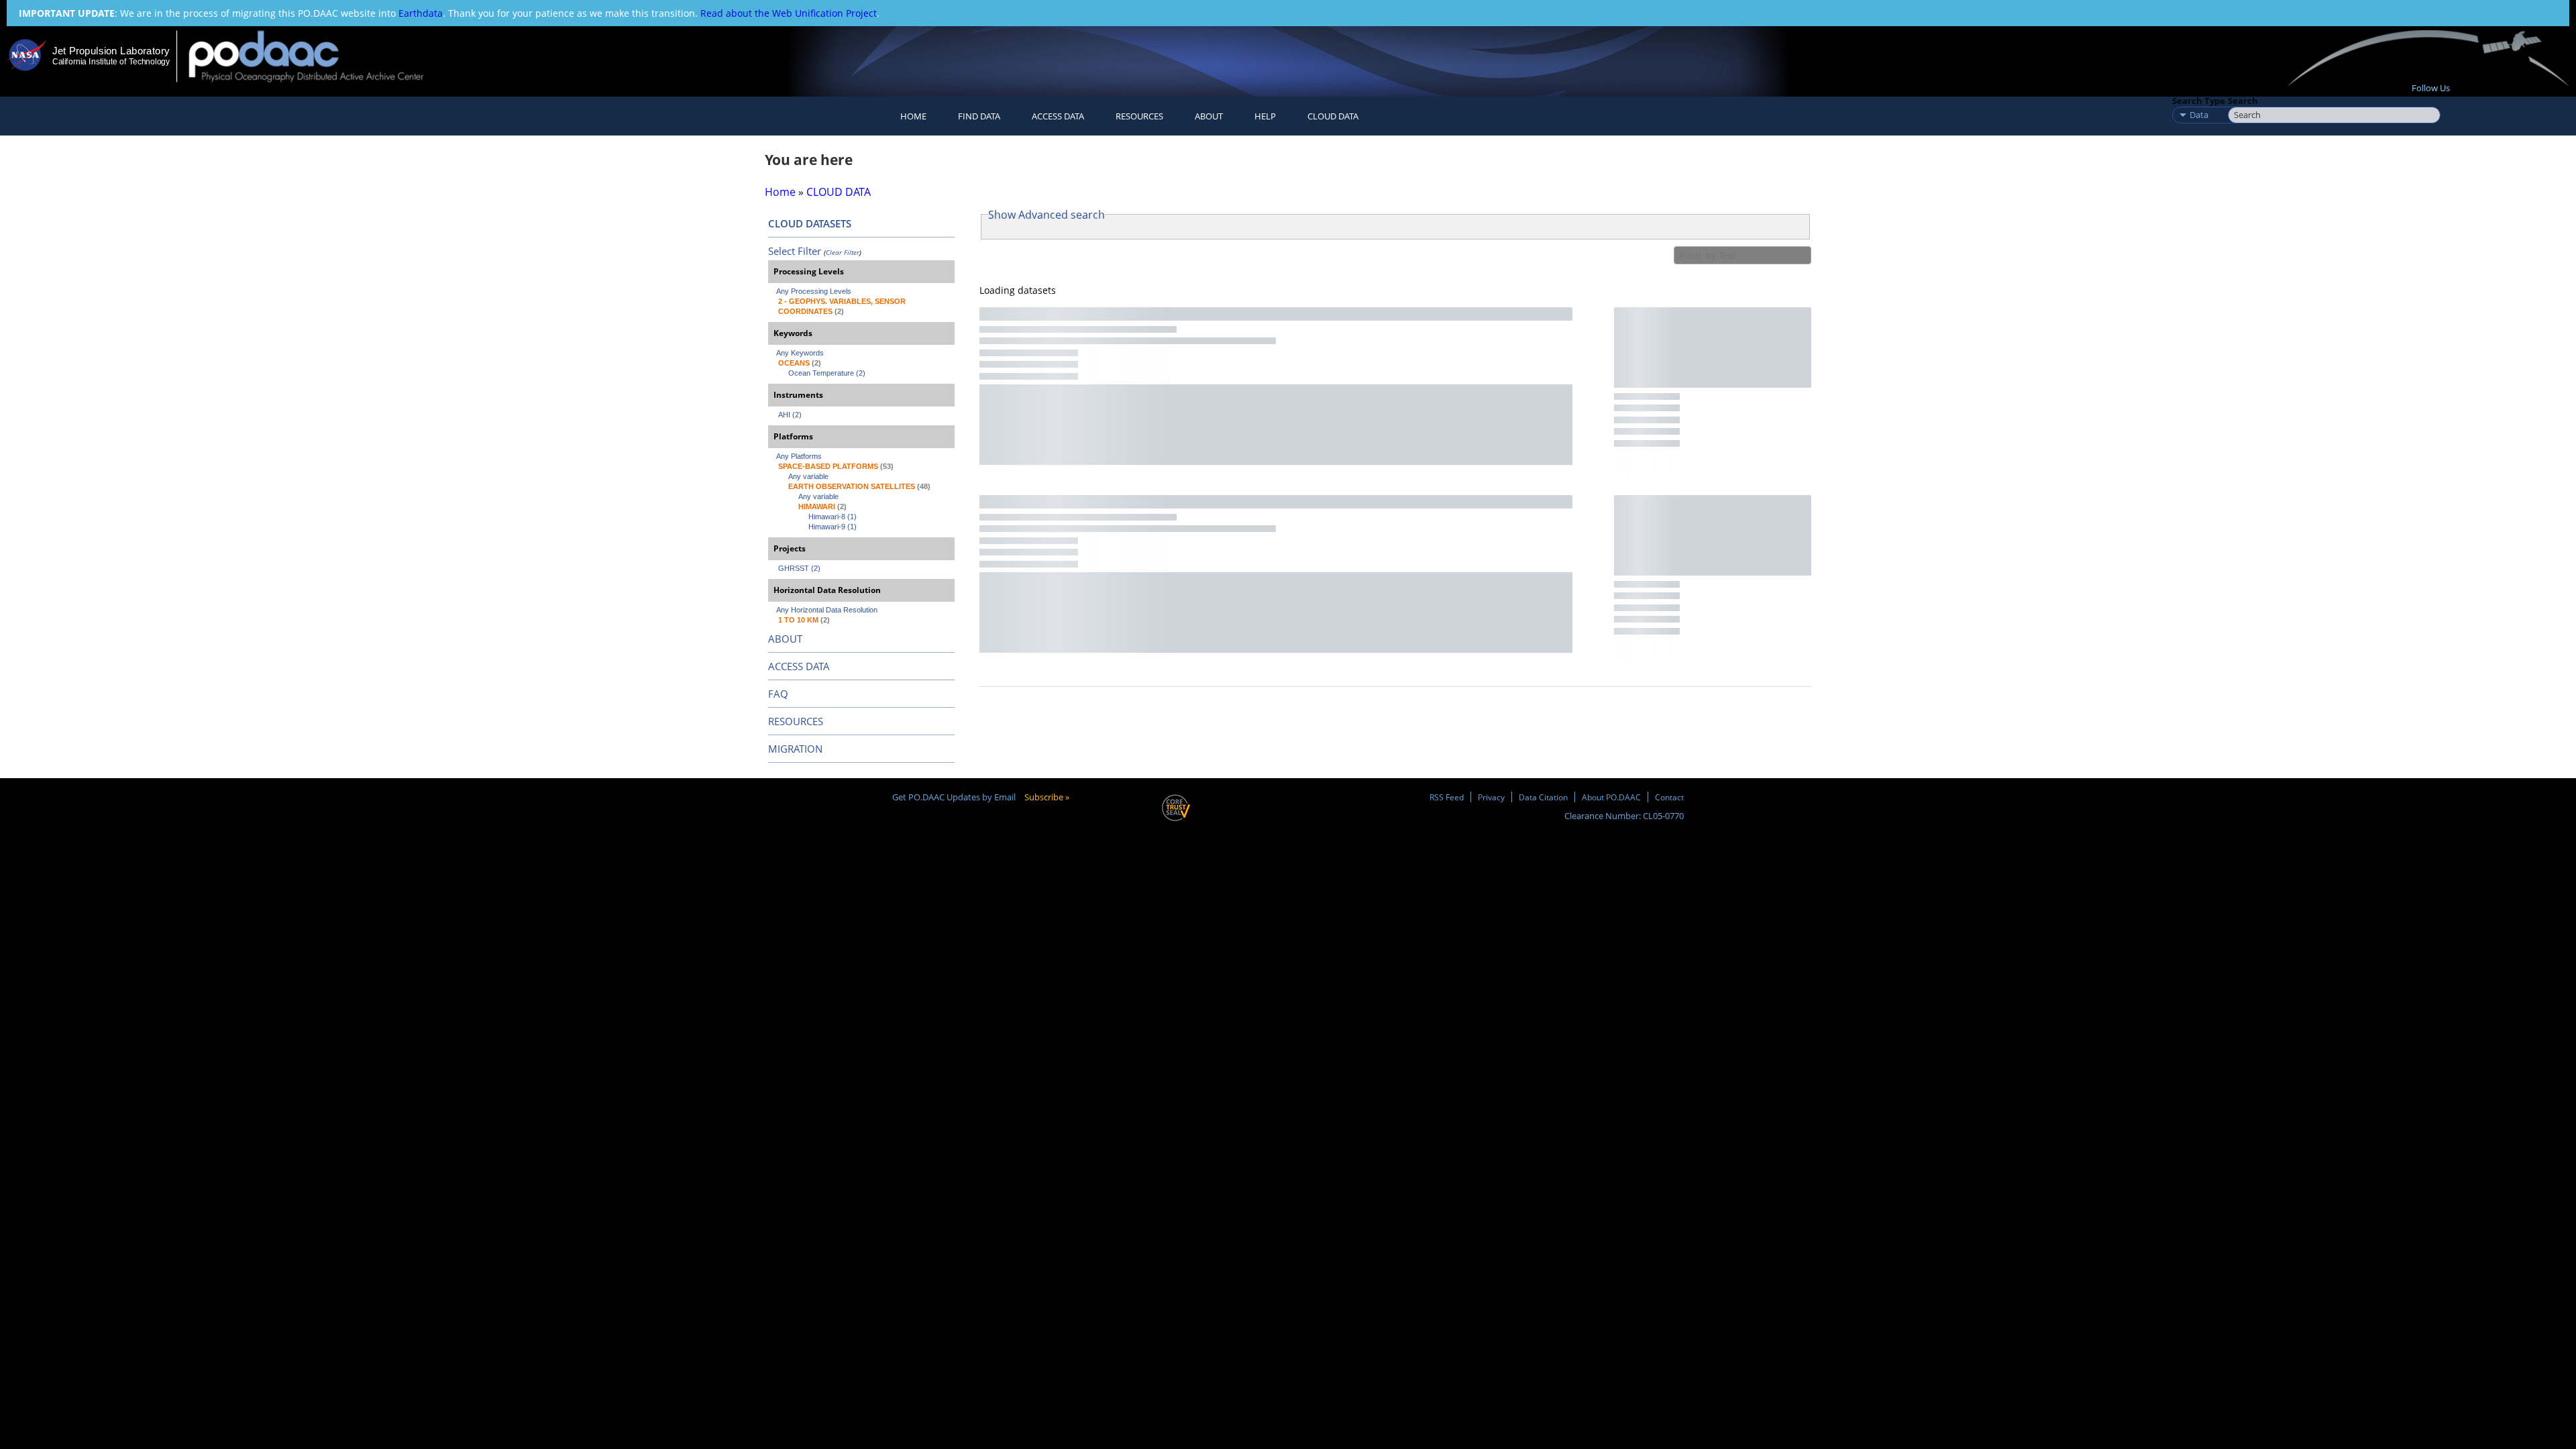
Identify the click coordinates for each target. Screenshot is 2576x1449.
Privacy (1491, 797)
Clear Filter (843, 252)
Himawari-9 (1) (833, 527)
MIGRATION (795, 749)
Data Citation (1543, 797)
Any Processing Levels (814, 291)
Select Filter (795, 251)
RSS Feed (1447, 797)
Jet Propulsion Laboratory (111, 51)
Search (2243, 101)
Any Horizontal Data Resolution (827, 610)
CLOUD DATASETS (810, 223)
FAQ (778, 694)
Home (913, 116)
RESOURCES (1139, 116)
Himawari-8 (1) (833, 517)
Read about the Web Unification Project (789, 13)
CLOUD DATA (1333, 116)
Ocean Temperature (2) (827, 373)
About (1209, 116)
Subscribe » (1047, 797)
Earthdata (421, 13)
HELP (1265, 116)
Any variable (808, 476)
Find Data (979, 116)
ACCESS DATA (799, 666)
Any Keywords (800, 353)
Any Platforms (799, 456)
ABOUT (785, 639)
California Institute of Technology (111, 62)
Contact (1669, 797)
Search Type (2199, 101)
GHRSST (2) (799, 568)
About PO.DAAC (1611, 797)
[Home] (318, 56)
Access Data (1058, 116)
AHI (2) (790, 415)
